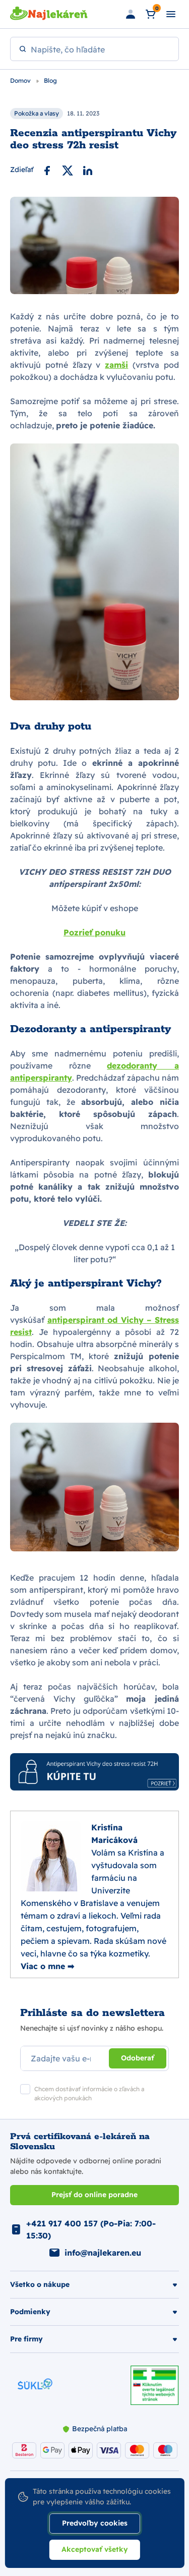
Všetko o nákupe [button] (40, 2284)
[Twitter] (68, 170)
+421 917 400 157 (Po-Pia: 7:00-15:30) (91, 2229)
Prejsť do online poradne (94, 2195)
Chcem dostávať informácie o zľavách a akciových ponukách (89, 2093)
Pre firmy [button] (26, 2339)
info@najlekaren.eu (103, 2253)
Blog (50, 80)
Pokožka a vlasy (37, 113)
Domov (21, 80)
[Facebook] (47, 170)
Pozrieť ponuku (94, 932)
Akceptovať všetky (95, 2549)
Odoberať (138, 2058)
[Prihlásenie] (131, 14)
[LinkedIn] (88, 170)
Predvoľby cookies (95, 2523)
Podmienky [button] (30, 2312)
